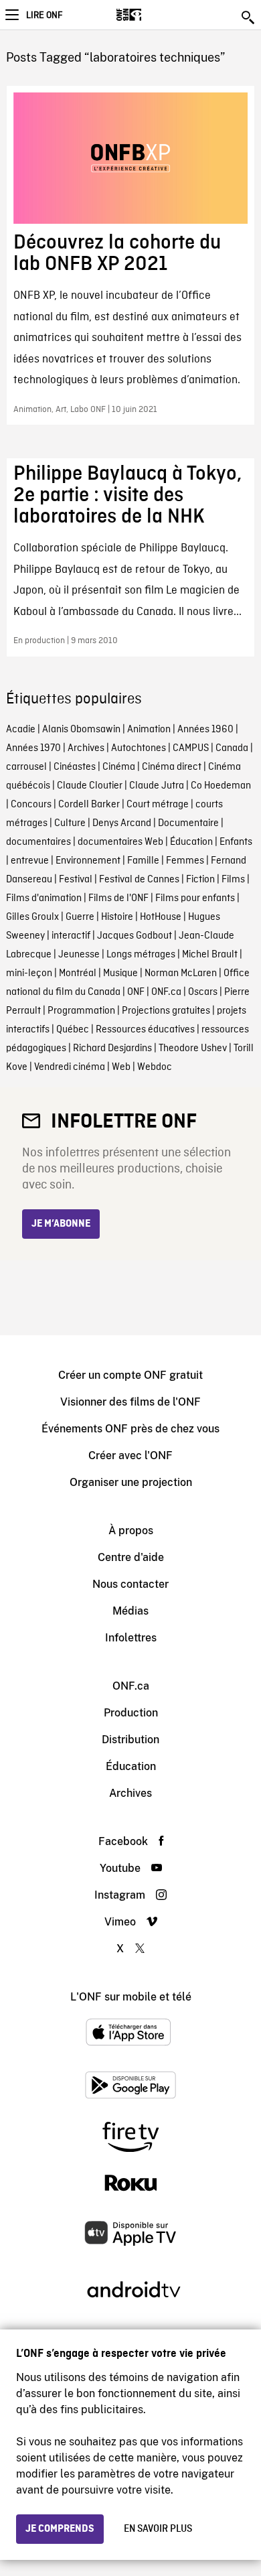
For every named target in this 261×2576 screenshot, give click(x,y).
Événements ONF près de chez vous (130, 1429)
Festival (76, 880)
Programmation (81, 1011)
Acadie (21, 730)
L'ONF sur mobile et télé (131, 1997)
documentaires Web (120, 842)
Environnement (88, 861)
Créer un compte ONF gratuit (130, 1375)
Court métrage (158, 805)
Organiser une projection (131, 1482)
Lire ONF (44, 15)
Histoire (117, 917)
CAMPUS (191, 748)
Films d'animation (44, 898)
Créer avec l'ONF (130, 1455)
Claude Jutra (157, 786)
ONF (136, 992)
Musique (120, 973)
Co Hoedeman (221, 786)
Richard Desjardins (112, 1048)
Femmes (185, 861)
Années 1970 (33, 748)
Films (233, 880)
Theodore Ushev (193, 1048)
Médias (130, 1611)
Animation (149, 730)
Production (131, 1713)
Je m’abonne (61, 1224)
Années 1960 (205, 730)
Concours (31, 805)
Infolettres (131, 1638)
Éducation (191, 842)
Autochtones (139, 748)
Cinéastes (75, 767)
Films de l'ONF (118, 898)
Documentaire (188, 823)
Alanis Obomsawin (81, 730)
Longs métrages (141, 955)
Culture (70, 823)
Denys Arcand (122, 823)
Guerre (80, 917)
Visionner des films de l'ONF (130, 1402)
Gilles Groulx (32, 917)
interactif (71, 936)
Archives (86, 748)
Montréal (78, 973)
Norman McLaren (181, 973)
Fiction (200, 880)
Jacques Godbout (135, 936)
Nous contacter (130, 1584)
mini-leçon (29, 973)
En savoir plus (158, 2529)
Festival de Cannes (139, 880)
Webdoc (155, 1067)
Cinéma (119, 767)
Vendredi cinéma (70, 1067)
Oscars (203, 992)
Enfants (236, 842)
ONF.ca (166, 992)
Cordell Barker (89, 805)
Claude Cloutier (90, 786)
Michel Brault (210, 955)
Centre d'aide (131, 1557)
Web (121, 1067)
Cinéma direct (172, 767)
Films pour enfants (195, 898)
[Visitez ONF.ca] (152, 15)
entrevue (30, 861)
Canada (232, 748)
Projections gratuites (166, 1011)
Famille (143, 861)
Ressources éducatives (145, 1030)
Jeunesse (79, 955)
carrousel (26, 767)
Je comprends (60, 2529)
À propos (131, 1531)
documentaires (38, 842)
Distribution (130, 1740)
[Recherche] (249, 17)
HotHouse (161, 917)
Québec (73, 1030)
